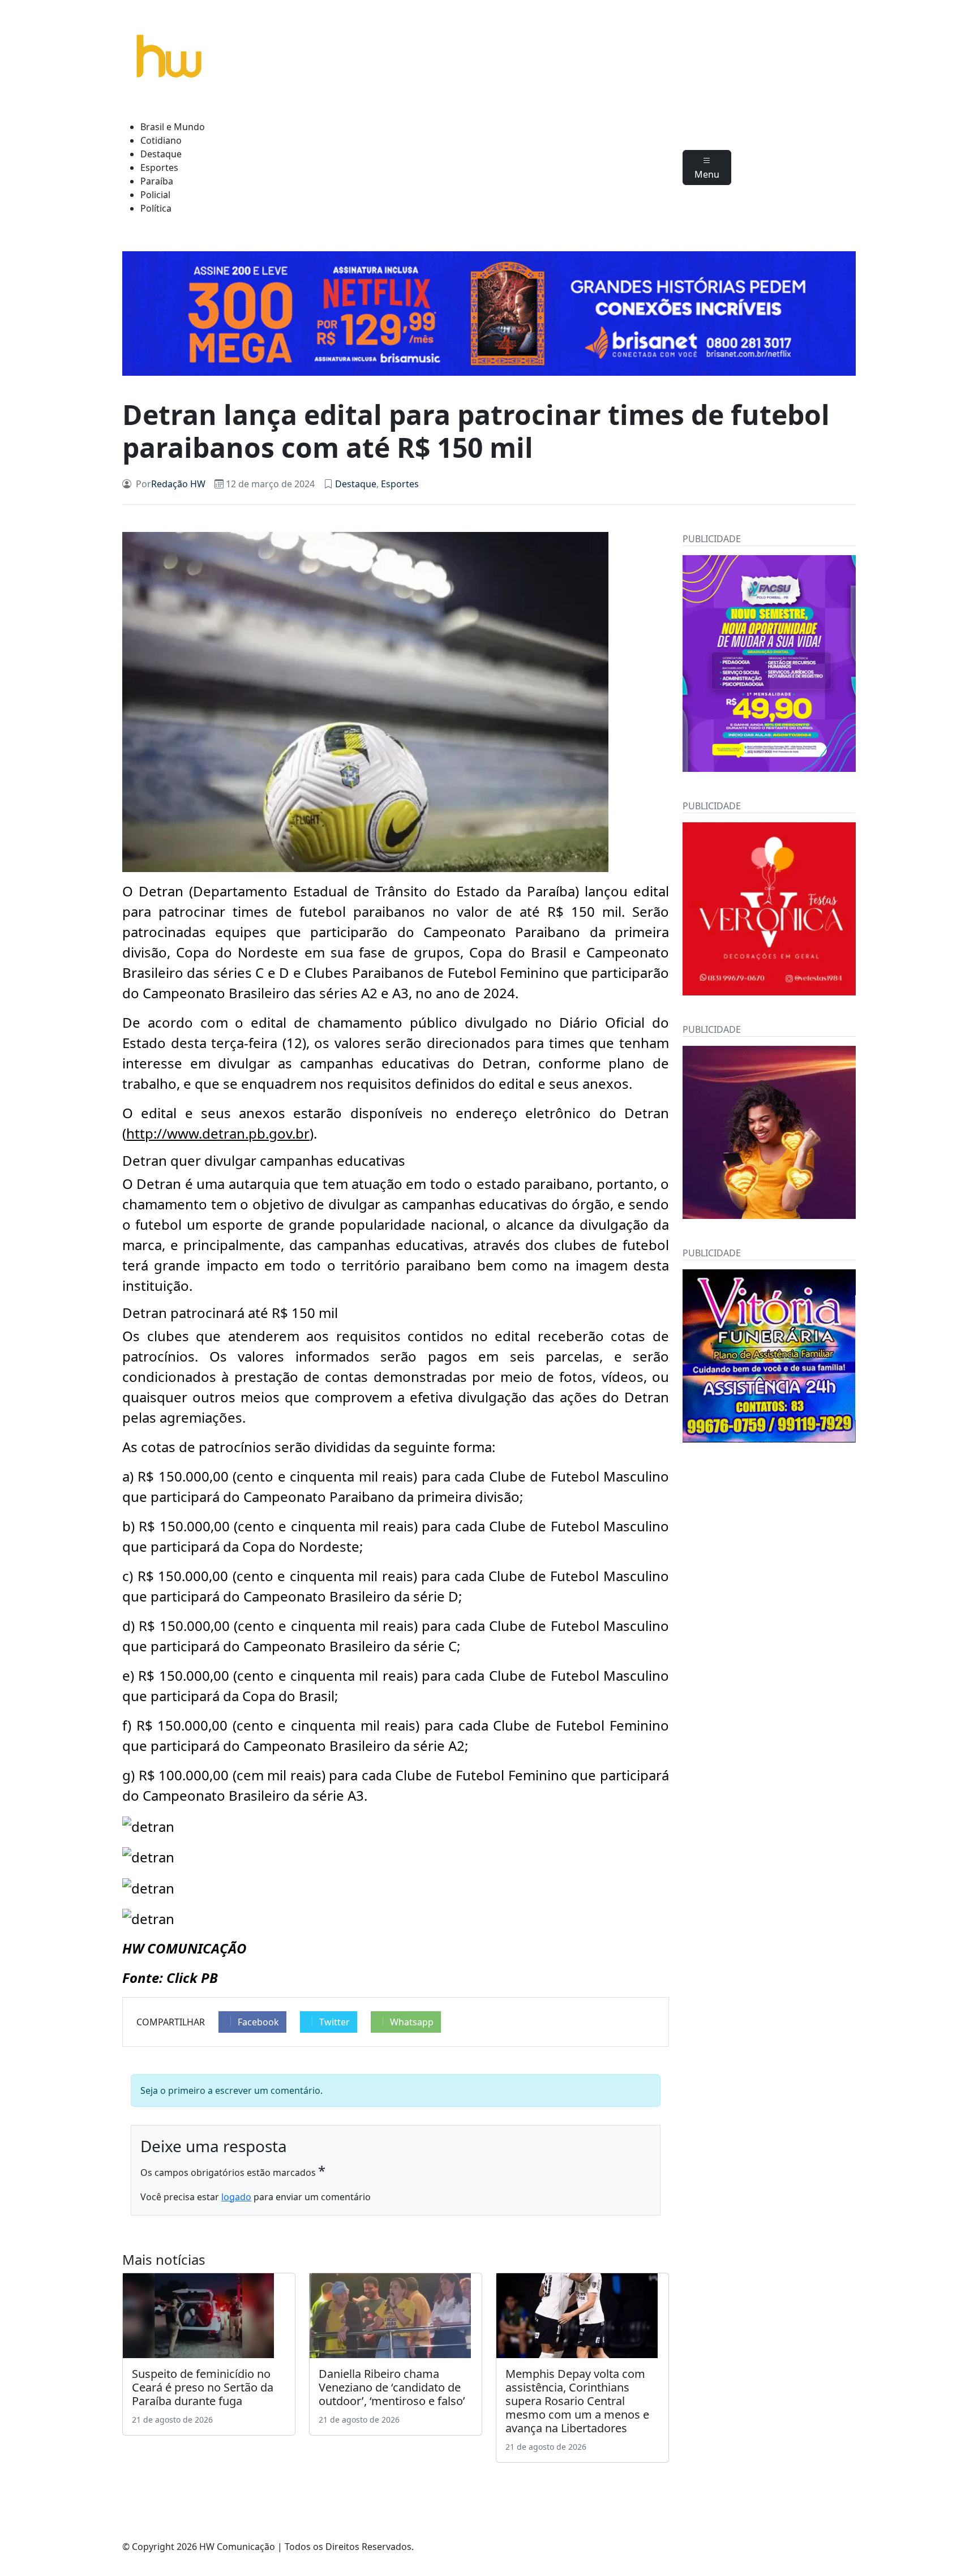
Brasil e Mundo (173, 127)
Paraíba (157, 181)
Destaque (161, 154)
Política (156, 208)
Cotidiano (161, 140)
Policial (155, 195)
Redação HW (178, 484)
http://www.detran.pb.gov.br (218, 1133)
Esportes (159, 168)
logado (236, 2197)
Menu (707, 174)
